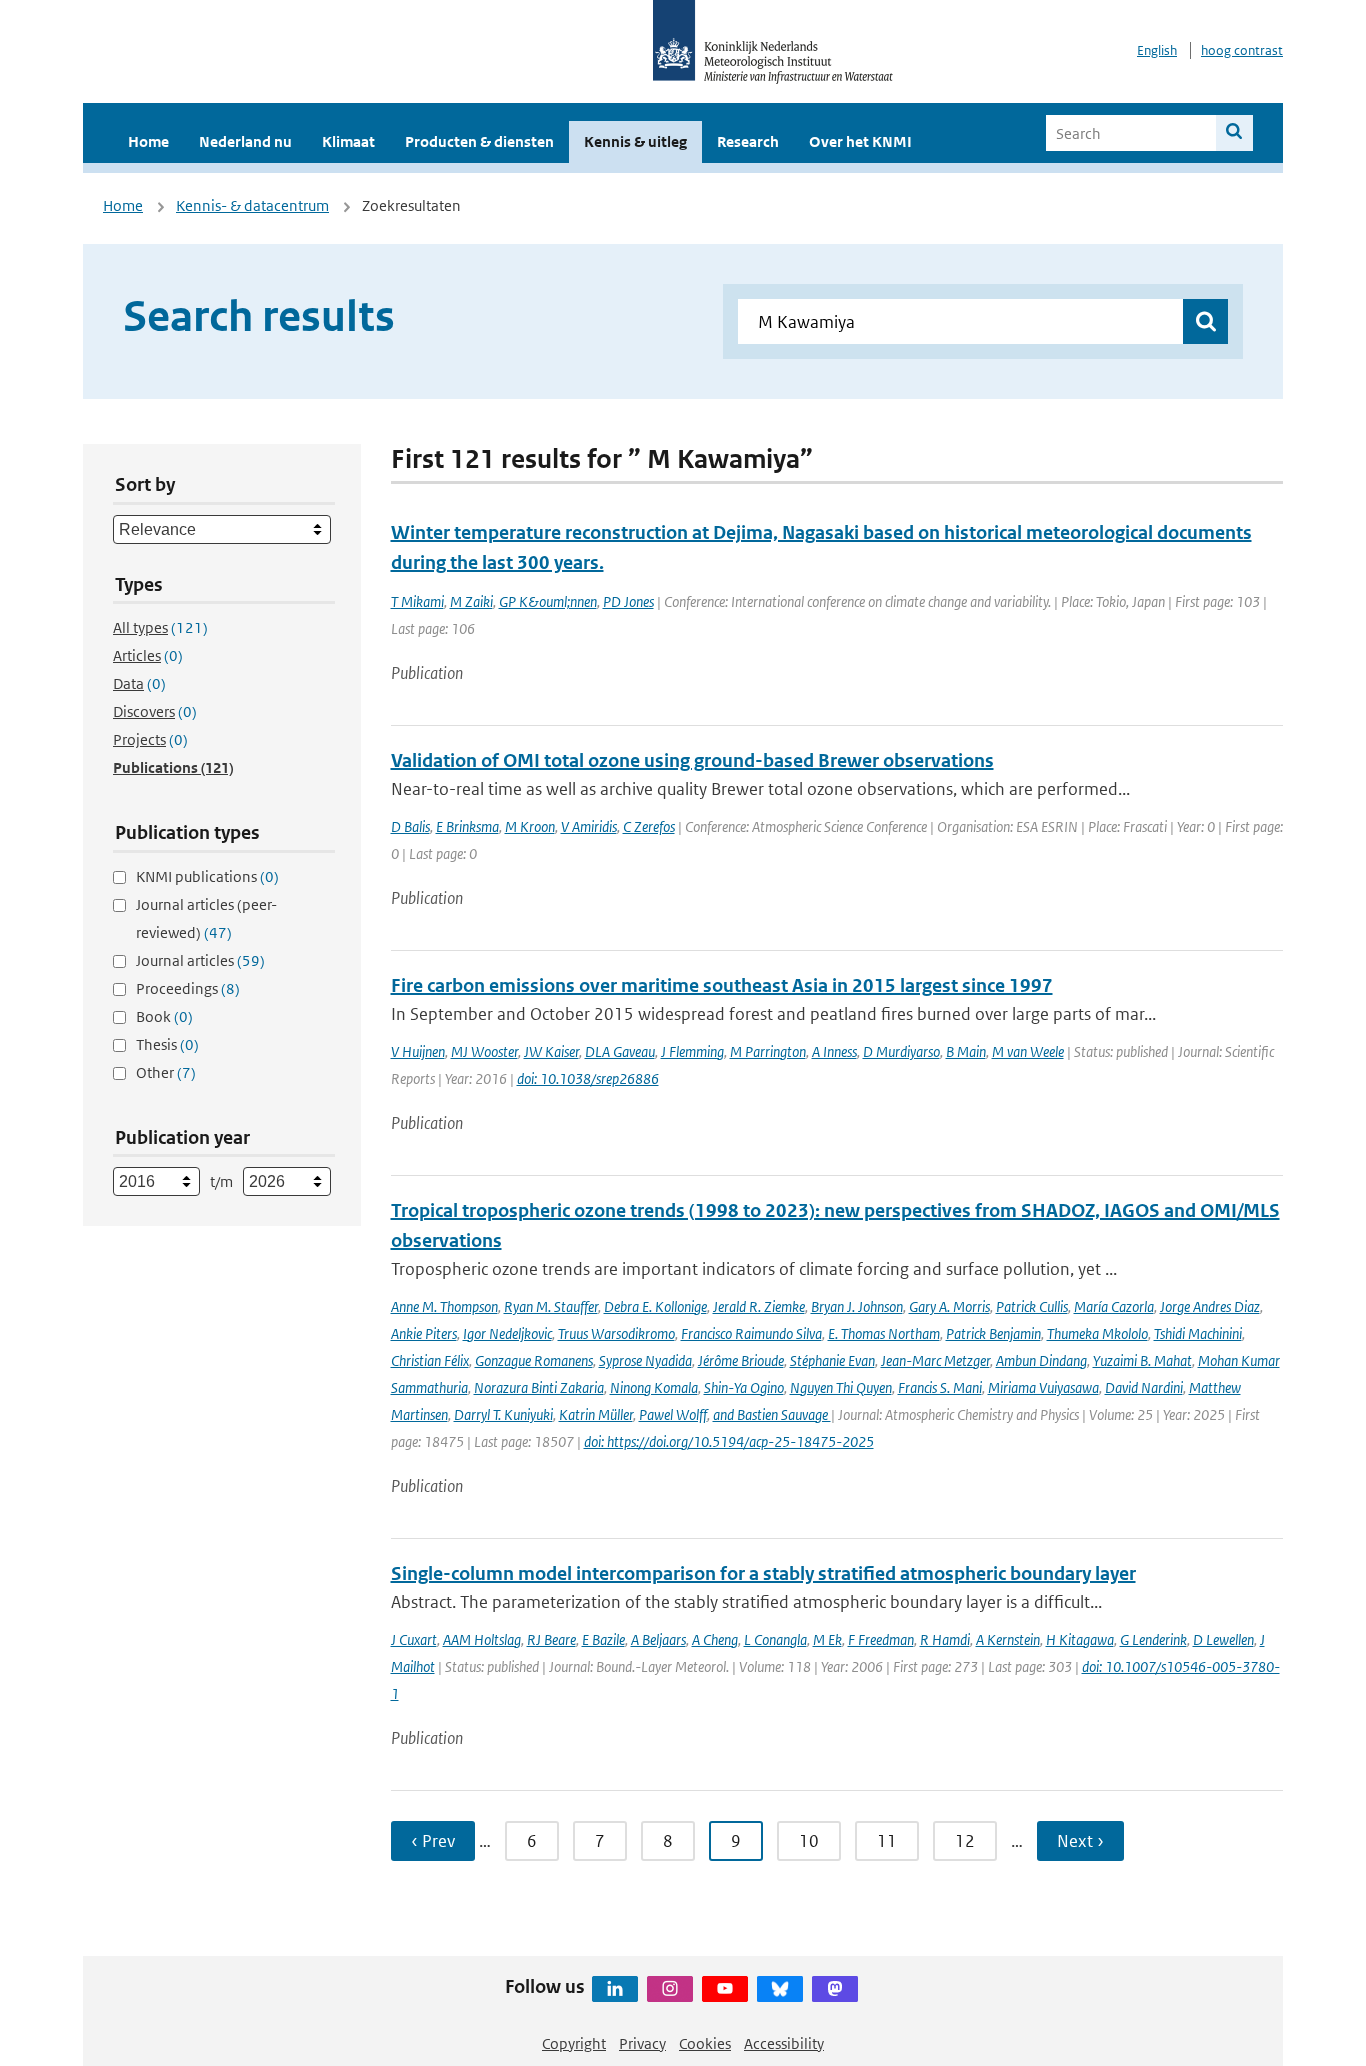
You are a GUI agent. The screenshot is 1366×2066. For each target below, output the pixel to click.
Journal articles (200, 960)
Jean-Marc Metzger (935, 1360)
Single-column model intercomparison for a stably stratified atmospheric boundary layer (763, 1573)
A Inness (834, 1051)
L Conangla (775, 1639)
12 (965, 1841)
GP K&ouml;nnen (548, 601)
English (1157, 50)
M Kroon (530, 826)
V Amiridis (589, 826)
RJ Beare (551, 1639)
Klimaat (348, 141)
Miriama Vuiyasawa (1043, 1387)
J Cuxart (414, 1639)
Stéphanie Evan (832, 1360)
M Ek (827, 1639)
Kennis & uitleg (635, 141)
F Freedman (881, 1639)
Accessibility (784, 2043)
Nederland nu (245, 141)
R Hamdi (945, 1639)
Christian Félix (430, 1360)
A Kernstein (1008, 1639)
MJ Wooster (484, 1051)
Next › (1080, 1841)
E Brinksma (467, 826)
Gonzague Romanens (534, 1360)
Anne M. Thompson (444, 1306)
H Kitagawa (1080, 1639)
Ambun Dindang (1041, 1360)
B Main (966, 1051)
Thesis (167, 1044)
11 (887, 1841)
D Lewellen (1223, 1639)
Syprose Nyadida (645, 1360)
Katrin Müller (596, 1414)
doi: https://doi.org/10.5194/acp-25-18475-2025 (729, 1441)
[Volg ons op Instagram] (670, 1989)
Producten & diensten (479, 141)
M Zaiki (471, 601)
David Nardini (1144, 1387)
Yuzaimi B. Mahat (1142, 1360)
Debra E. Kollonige (655, 1306)
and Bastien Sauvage (772, 1414)
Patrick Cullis (1032, 1306)
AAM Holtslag (482, 1639)
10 (809, 1841)
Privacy (642, 2043)
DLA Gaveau (620, 1051)
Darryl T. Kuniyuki (503, 1414)
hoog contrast (1242, 50)
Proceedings (188, 988)
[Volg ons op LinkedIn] (615, 1989)
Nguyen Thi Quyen (841, 1387)
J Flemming (692, 1051)
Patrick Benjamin (993, 1333)
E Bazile (603, 1639)
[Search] (1234, 133)
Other (166, 1072)
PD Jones (628, 601)
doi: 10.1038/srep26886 (588, 1078)
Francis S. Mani (940, 1387)
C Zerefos (649, 826)
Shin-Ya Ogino (744, 1387)
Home (148, 141)
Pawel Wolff (673, 1414)
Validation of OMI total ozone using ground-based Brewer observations (692, 760)
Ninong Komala (654, 1387)
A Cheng (715, 1639)
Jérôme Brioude (741, 1360)
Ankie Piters (424, 1333)
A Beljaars (658, 1639)
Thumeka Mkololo (1097, 1333)
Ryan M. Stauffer (551, 1306)
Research (748, 141)
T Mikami (417, 601)
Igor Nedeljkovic (507, 1333)
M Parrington (768, 1051)
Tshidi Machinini (1198, 1333)
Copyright (574, 2043)
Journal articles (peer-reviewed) (206, 918)
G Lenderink (1153, 1639)
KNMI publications (207, 876)
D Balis (410, 826)
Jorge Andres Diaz (1210, 1306)
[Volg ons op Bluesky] (780, 1989)
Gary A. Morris (949, 1306)
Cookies (705, 2043)
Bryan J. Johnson (857, 1306)
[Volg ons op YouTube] (725, 1989)
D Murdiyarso (901, 1051)
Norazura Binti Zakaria (539, 1387)
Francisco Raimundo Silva (751, 1333)
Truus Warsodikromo (616, 1333)
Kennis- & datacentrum (252, 205)
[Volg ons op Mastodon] (835, 1989)
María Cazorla (1114, 1306)
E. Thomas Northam (884, 1333)
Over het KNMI (860, 141)
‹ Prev (433, 1841)
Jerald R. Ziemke (759, 1306)
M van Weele (1028, 1051)
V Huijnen (418, 1051)
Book (164, 1016)
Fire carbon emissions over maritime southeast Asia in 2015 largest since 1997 (722, 985)
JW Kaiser (551, 1051)
